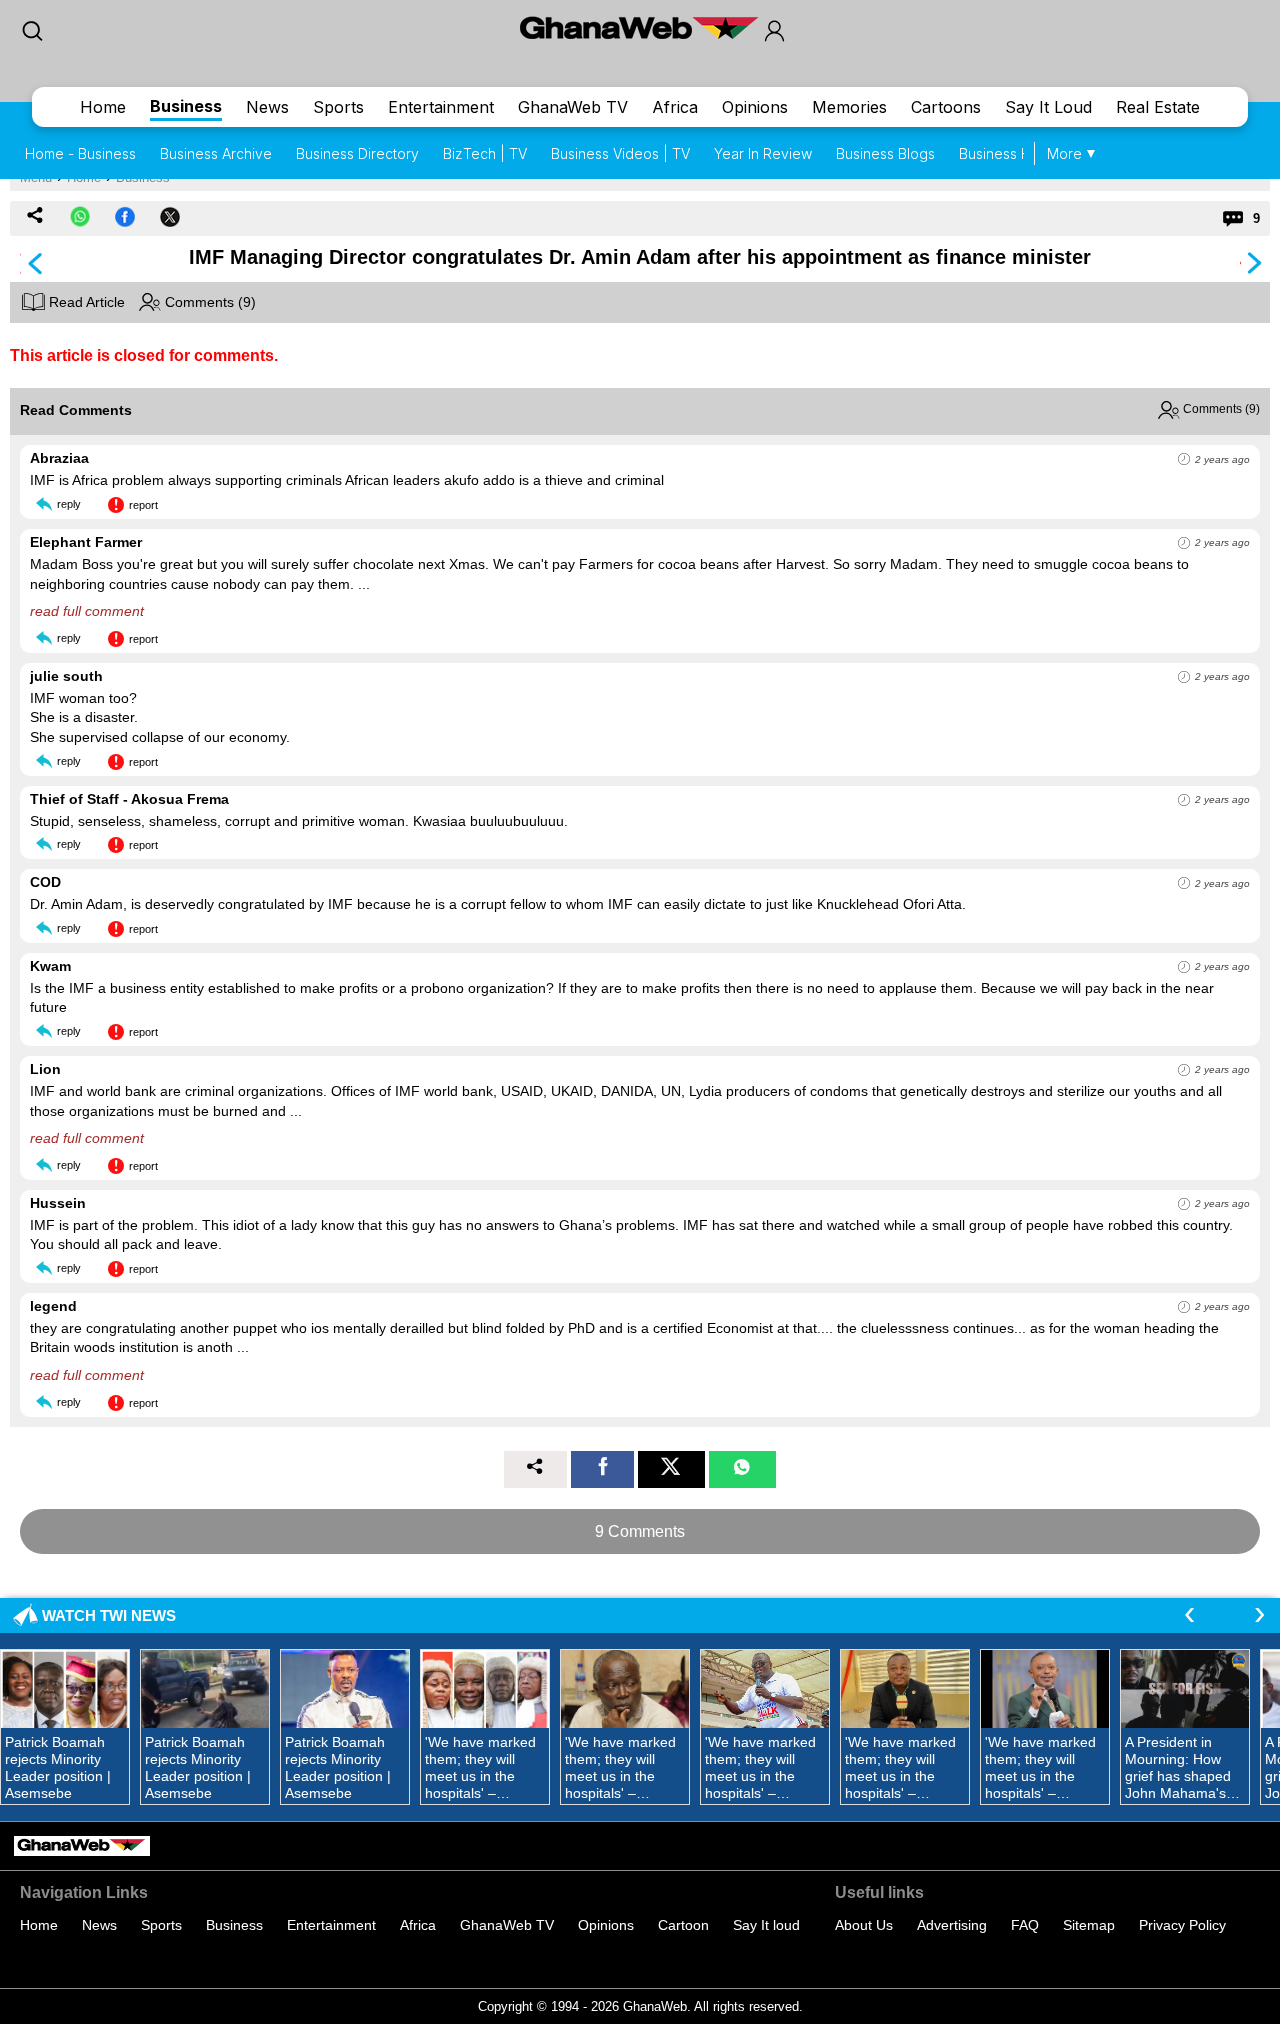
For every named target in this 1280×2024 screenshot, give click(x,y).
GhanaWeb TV (573, 107)
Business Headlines (1023, 153)
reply (69, 504)
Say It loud (766, 1925)
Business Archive (216, 153)
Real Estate (1158, 107)
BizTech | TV (485, 153)
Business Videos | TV (620, 153)
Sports (338, 107)
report (143, 505)
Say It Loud (1048, 107)
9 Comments (640, 1531)
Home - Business (80, 153)
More (1064, 153)
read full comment (87, 611)
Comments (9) (208, 302)
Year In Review (763, 153)
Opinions (755, 107)
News (267, 107)
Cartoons (946, 107)
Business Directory (357, 153)
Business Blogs (885, 153)
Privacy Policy (1182, 1925)
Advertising (952, 1925)
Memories (849, 107)
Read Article (85, 302)
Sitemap (1089, 1925)
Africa (675, 107)
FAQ (1025, 1925)
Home (103, 107)
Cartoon (683, 1925)
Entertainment (441, 107)
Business (186, 106)
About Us (864, 1925)
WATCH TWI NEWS (109, 1615)
